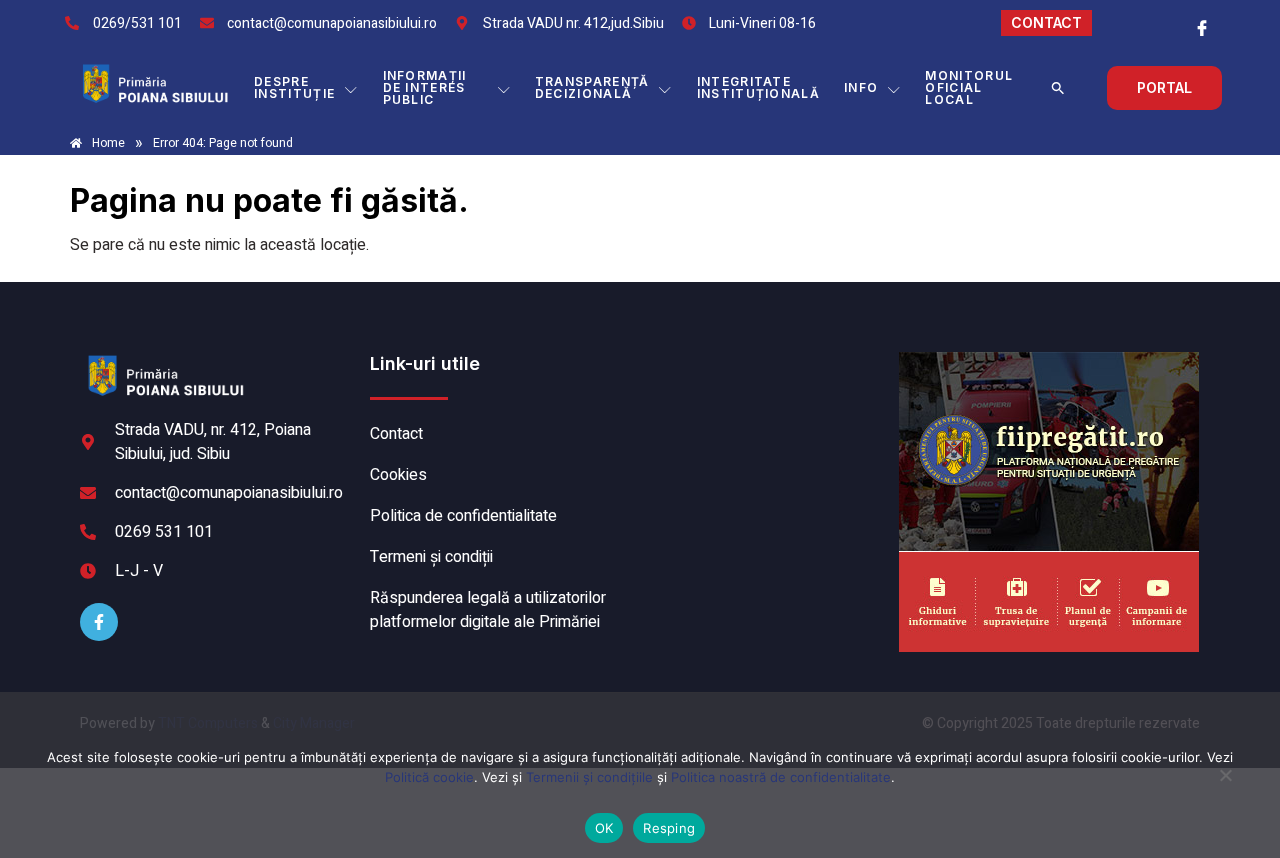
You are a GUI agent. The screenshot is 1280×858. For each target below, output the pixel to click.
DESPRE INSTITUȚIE (294, 87)
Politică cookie (429, 777)
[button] (1058, 88)
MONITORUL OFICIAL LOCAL (969, 87)
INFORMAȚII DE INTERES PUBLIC (425, 87)
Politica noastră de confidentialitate (781, 777)
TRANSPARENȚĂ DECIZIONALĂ (592, 87)
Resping (669, 828)
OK (604, 828)
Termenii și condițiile (589, 777)
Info (861, 87)
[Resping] (1225, 785)
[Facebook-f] (99, 622)
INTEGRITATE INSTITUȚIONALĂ (758, 87)
